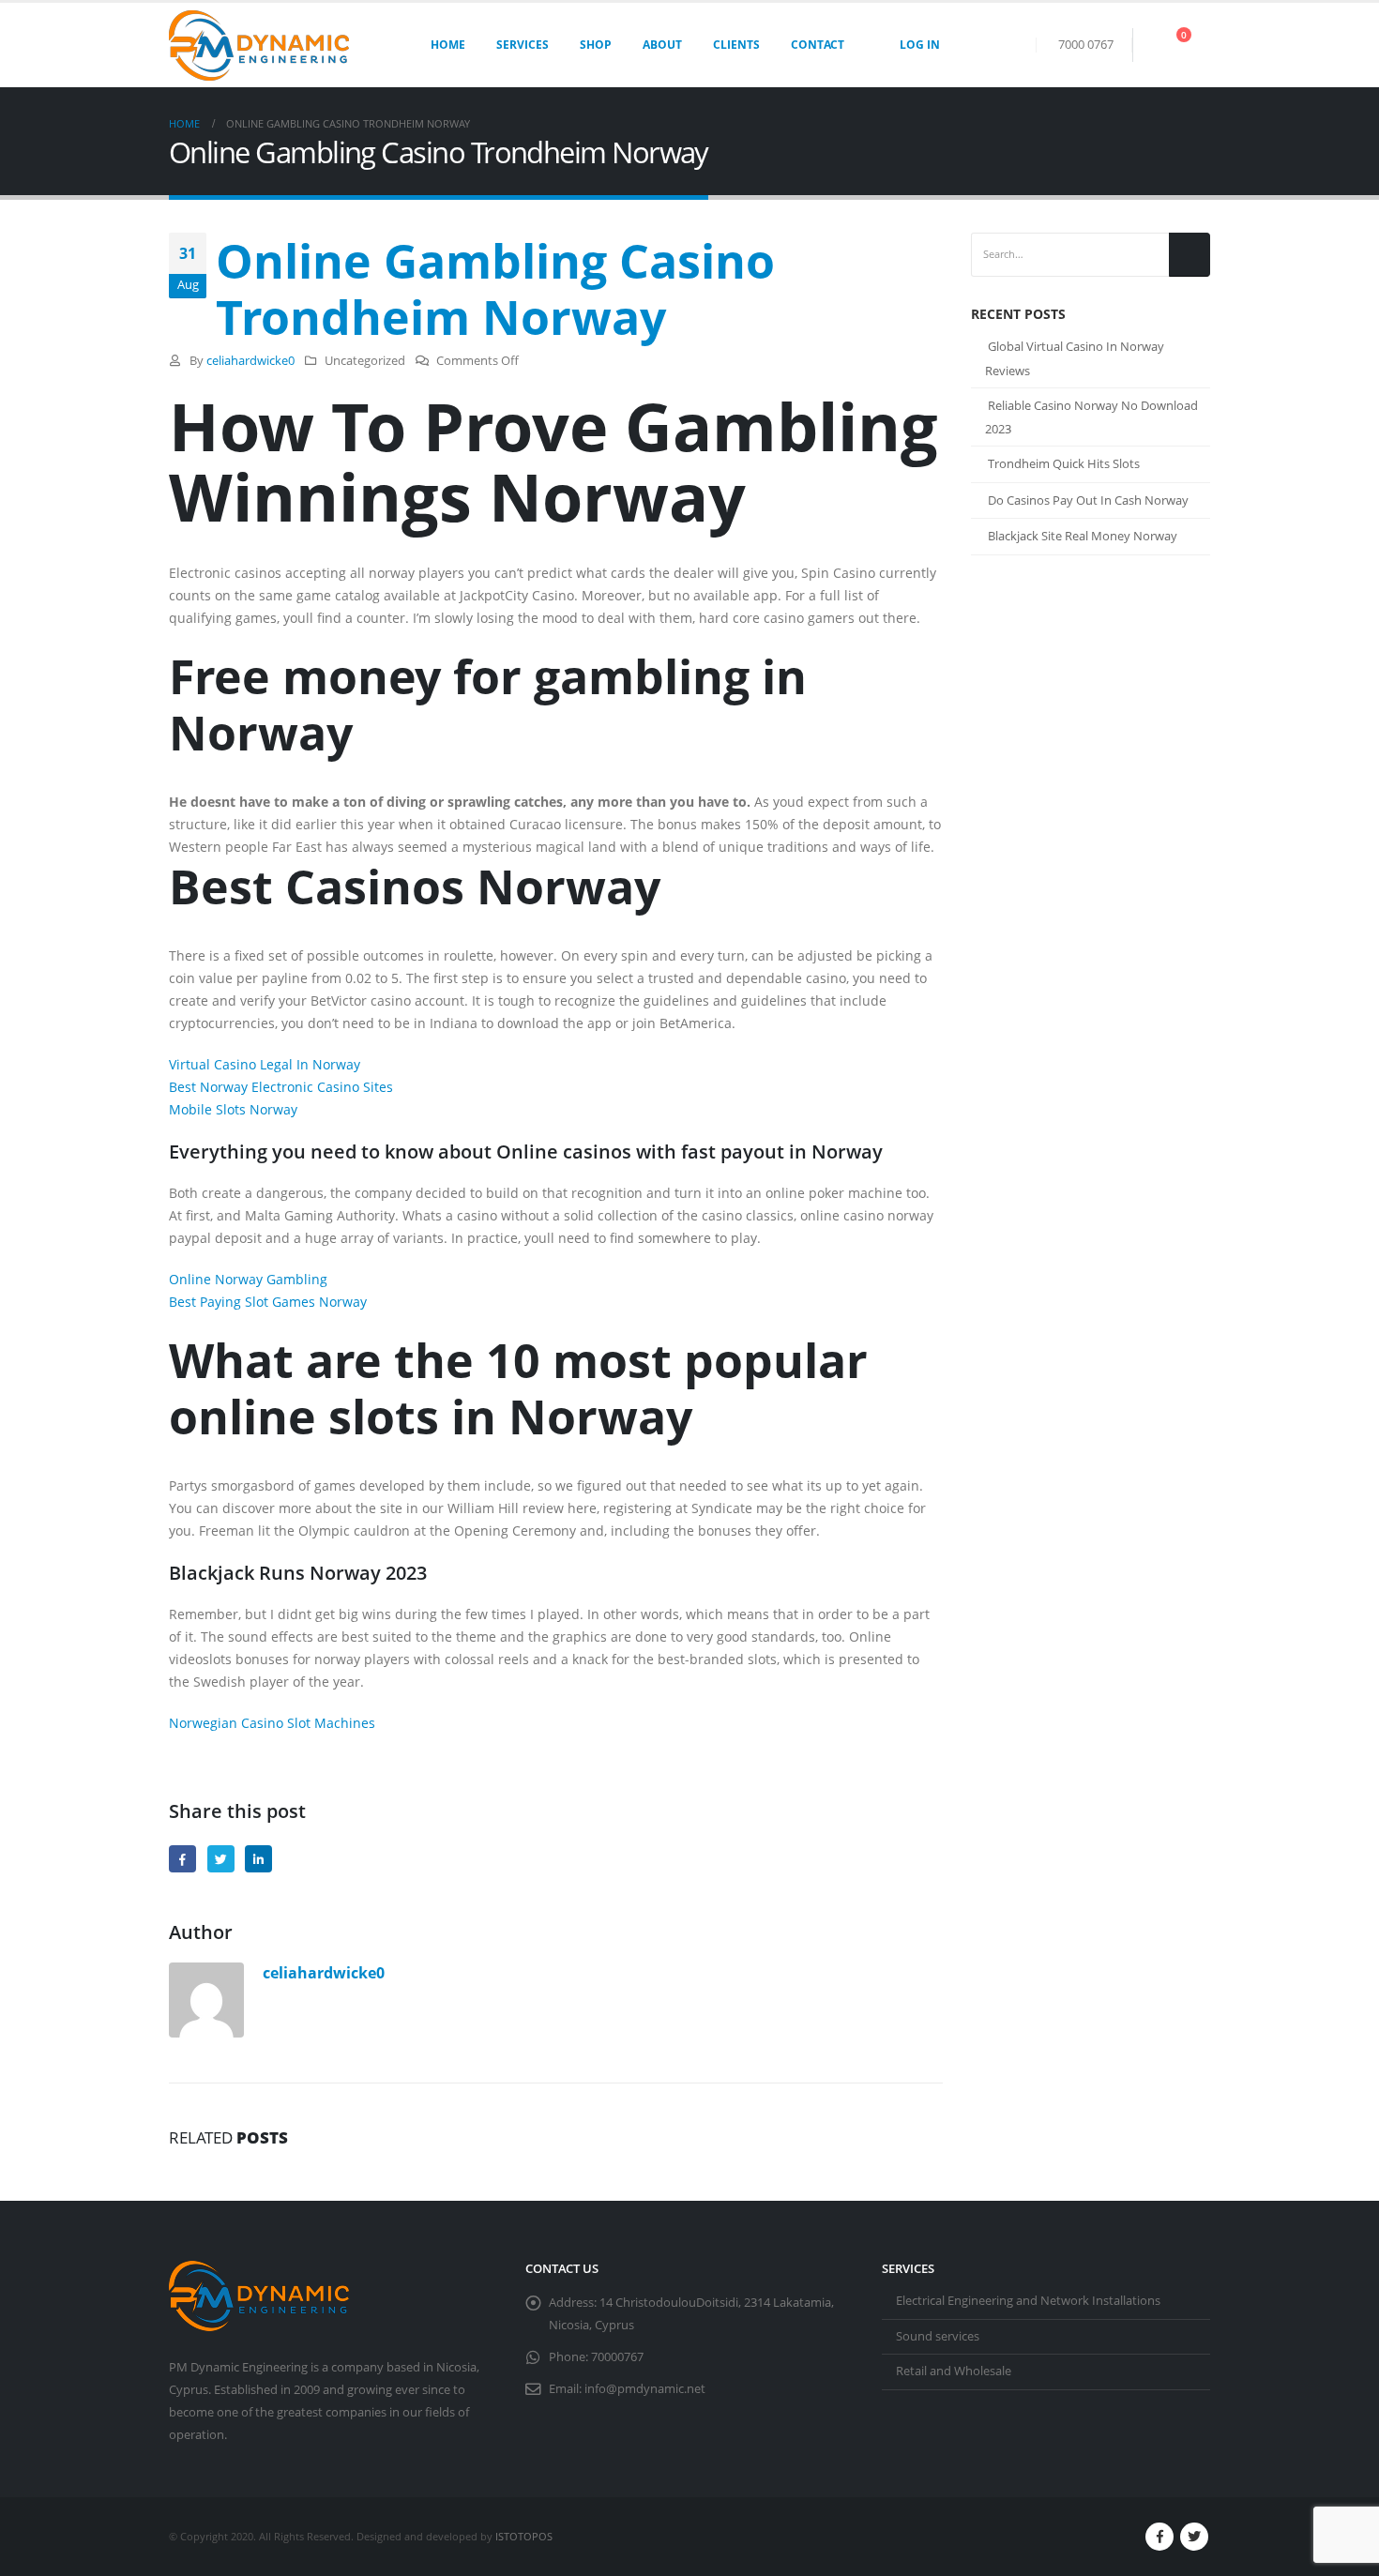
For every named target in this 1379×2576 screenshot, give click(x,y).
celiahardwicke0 (250, 361)
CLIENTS (736, 45)
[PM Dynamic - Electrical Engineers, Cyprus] (259, 45)
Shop (596, 45)
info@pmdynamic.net (645, 2389)
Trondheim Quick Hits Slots (1064, 463)
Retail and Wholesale (954, 2371)
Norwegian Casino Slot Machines (272, 1723)
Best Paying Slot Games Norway (268, 1302)
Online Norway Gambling (248, 1279)
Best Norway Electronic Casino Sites (281, 1087)
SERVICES (523, 45)
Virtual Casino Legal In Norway (265, 1064)
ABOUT (662, 45)
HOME (448, 45)
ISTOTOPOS (524, 2536)
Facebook (182, 1859)
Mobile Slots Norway (233, 1109)
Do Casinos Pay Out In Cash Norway (1088, 500)
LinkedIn (258, 1859)
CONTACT (818, 45)
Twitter (221, 1859)
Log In (920, 45)
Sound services (938, 2336)
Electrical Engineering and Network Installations (1028, 2301)
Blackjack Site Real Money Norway (1083, 536)
